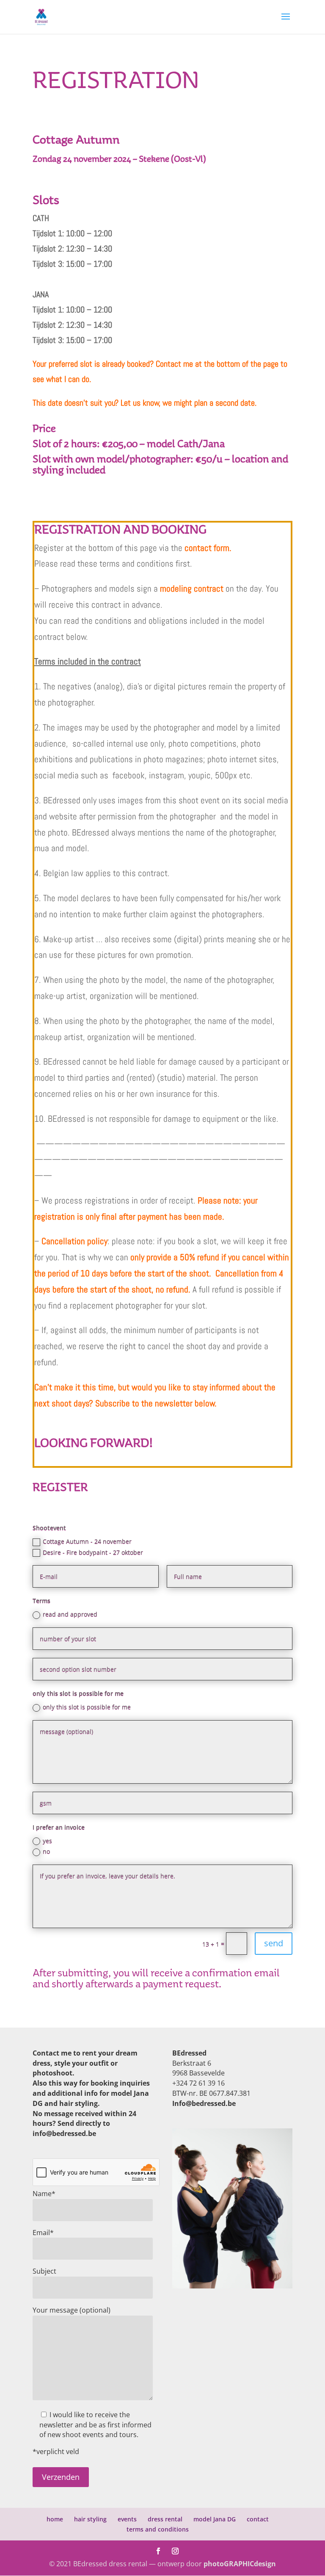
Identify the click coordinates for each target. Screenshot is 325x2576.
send (274, 1943)
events (127, 2519)
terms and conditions (158, 2529)
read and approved (70, 1614)
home (55, 2519)
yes (47, 1841)
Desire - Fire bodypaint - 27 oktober (93, 1552)
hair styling (90, 2519)
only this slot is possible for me (87, 1707)
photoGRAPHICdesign (240, 2564)
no (46, 1851)
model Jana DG (215, 2519)
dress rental (165, 2519)
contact (258, 2519)
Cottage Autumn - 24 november (87, 1541)
